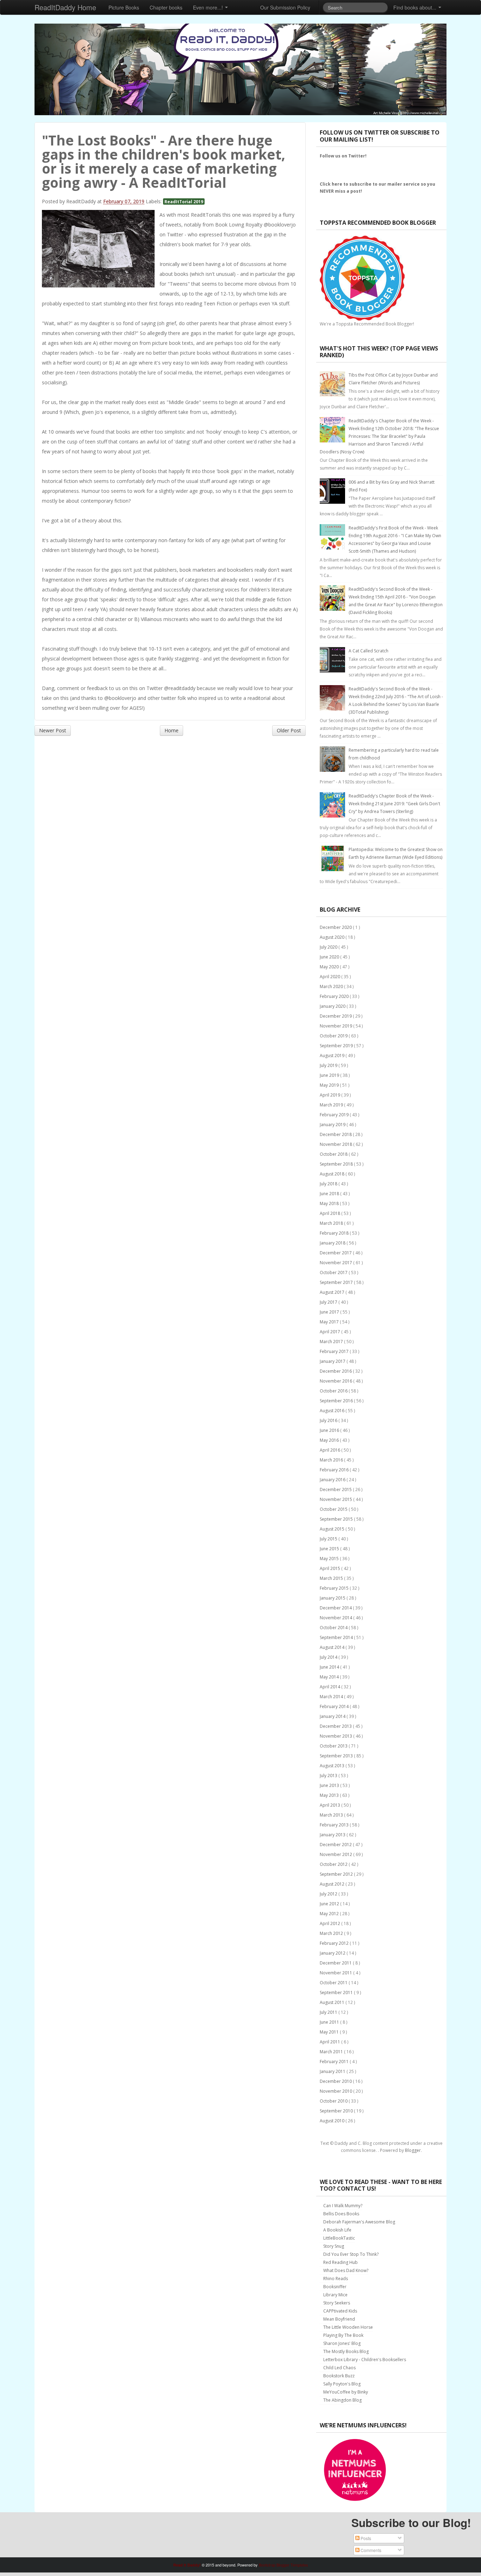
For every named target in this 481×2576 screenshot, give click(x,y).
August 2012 (333, 1884)
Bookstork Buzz (339, 2376)
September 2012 (337, 1874)
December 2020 (336, 927)
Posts (365, 2538)
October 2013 (334, 1746)
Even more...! (209, 7)
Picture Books (124, 7)
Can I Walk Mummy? (343, 2206)
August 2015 (333, 1529)
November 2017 (336, 1263)
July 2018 (329, 1184)
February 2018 (335, 1233)
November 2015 (336, 1499)
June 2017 (330, 1312)
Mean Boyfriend (339, 2319)
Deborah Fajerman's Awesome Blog (359, 2222)
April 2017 (330, 1332)
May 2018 (330, 1203)
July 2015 (329, 1539)
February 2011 (335, 2062)
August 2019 (333, 1056)
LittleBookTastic (339, 2238)
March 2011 (332, 2052)
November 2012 (336, 1854)
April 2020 (330, 977)
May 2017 (330, 1322)
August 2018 (333, 1174)
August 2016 (333, 1411)
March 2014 (332, 1697)
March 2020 (332, 986)
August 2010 (333, 2121)
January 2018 (333, 1243)
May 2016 (330, 1440)
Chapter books (166, 7)
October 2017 (334, 1273)
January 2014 (333, 1716)
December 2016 (336, 1371)
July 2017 (329, 1302)
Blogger (413, 2150)
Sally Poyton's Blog (342, 2384)
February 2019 (335, 1115)
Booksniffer (335, 2287)
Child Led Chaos (339, 2368)
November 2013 (336, 1736)
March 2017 (332, 1342)
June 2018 (330, 1194)
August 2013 (333, 1766)
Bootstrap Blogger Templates (283, 2565)
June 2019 (330, 1075)
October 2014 (334, 1628)
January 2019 (333, 1125)
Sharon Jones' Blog (342, 2343)
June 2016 (330, 1430)
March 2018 (332, 1223)
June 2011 (330, 2022)
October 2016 (334, 1391)
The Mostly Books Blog (346, 2351)
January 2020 (333, 1006)
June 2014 (330, 1667)
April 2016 (330, 1450)
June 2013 (330, 1785)
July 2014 (329, 1657)
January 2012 (333, 1953)
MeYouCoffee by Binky (346, 2392)
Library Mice (335, 2295)
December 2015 (336, 1489)
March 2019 (332, 1105)
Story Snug (334, 2246)
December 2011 (336, 1963)
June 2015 (330, 1549)
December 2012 (336, 1845)
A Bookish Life (337, 2230)
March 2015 (332, 1578)
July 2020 (329, 947)
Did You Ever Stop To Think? (351, 2254)
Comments (370, 2550)
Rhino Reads (336, 2279)
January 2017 (333, 1361)
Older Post (289, 730)
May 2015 (330, 1559)
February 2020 (335, 996)
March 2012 (332, 1933)
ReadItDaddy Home (65, 7)
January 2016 (333, 1480)
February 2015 (335, 1588)
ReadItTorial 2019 (184, 201)
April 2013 (330, 1805)
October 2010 (334, 2101)
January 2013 (333, 1835)
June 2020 (330, 957)
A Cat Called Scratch (368, 651)
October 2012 (334, 1864)
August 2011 (333, 2002)
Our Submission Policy (285, 7)
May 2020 (330, 967)
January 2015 (333, 1598)
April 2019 (330, 1095)
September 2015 (337, 1519)
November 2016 (336, 1381)
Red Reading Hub (341, 2262)
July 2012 (329, 1894)
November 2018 (336, 1144)
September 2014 (337, 1637)
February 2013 (335, 1825)
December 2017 (336, 1253)
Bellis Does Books (341, 2214)
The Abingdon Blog (342, 2400)
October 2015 (334, 1509)
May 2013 (330, 1795)
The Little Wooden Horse (348, 2327)
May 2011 (330, 2032)
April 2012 (330, 1923)
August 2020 (333, 937)
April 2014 (330, 1687)
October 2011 (334, 1983)
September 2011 (337, 1992)
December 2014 (336, 1608)
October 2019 (334, 1036)
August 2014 (333, 1647)
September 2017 (337, 1282)
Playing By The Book (343, 2335)
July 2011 (329, 2012)
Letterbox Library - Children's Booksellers (365, 2360)
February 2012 (335, 1943)
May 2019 (330, 1085)
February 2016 (335, 1470)
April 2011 (330, 2042)
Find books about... (416, 7)
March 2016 (332, 1460)
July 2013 (329, 1776)
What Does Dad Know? (346, 2270)
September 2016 (337, 1401)
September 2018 (337, 1164)
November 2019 (336, 1026)
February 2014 (335, 1706)
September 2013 (337, 1756)
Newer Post (53, 730)
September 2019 (337, 1046)
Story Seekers (337, 2303)
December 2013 (336, 1726)
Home (171, 730)
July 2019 (329, 1065)
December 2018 (336, 1134)
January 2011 (333, 2071)
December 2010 (336, 2081)
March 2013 (332, 1815)
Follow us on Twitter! (343, 156)
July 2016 (329, 1420)
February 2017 (335, 1351)
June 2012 (330, 1904)
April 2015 (330, 1568)
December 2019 (336, 1016)
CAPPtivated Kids (340, 2311)
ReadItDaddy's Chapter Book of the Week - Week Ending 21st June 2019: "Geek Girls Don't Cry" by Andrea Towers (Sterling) (394, 804)
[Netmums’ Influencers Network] (355, 2469)
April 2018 (330, 1213)
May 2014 (330, 1677)
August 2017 (333, 1292)
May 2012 (330, 1914)
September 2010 (337, 2111)
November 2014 (336, 1618)
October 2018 (334, 1154)
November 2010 (336, 2091)
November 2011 (336, 1973)
